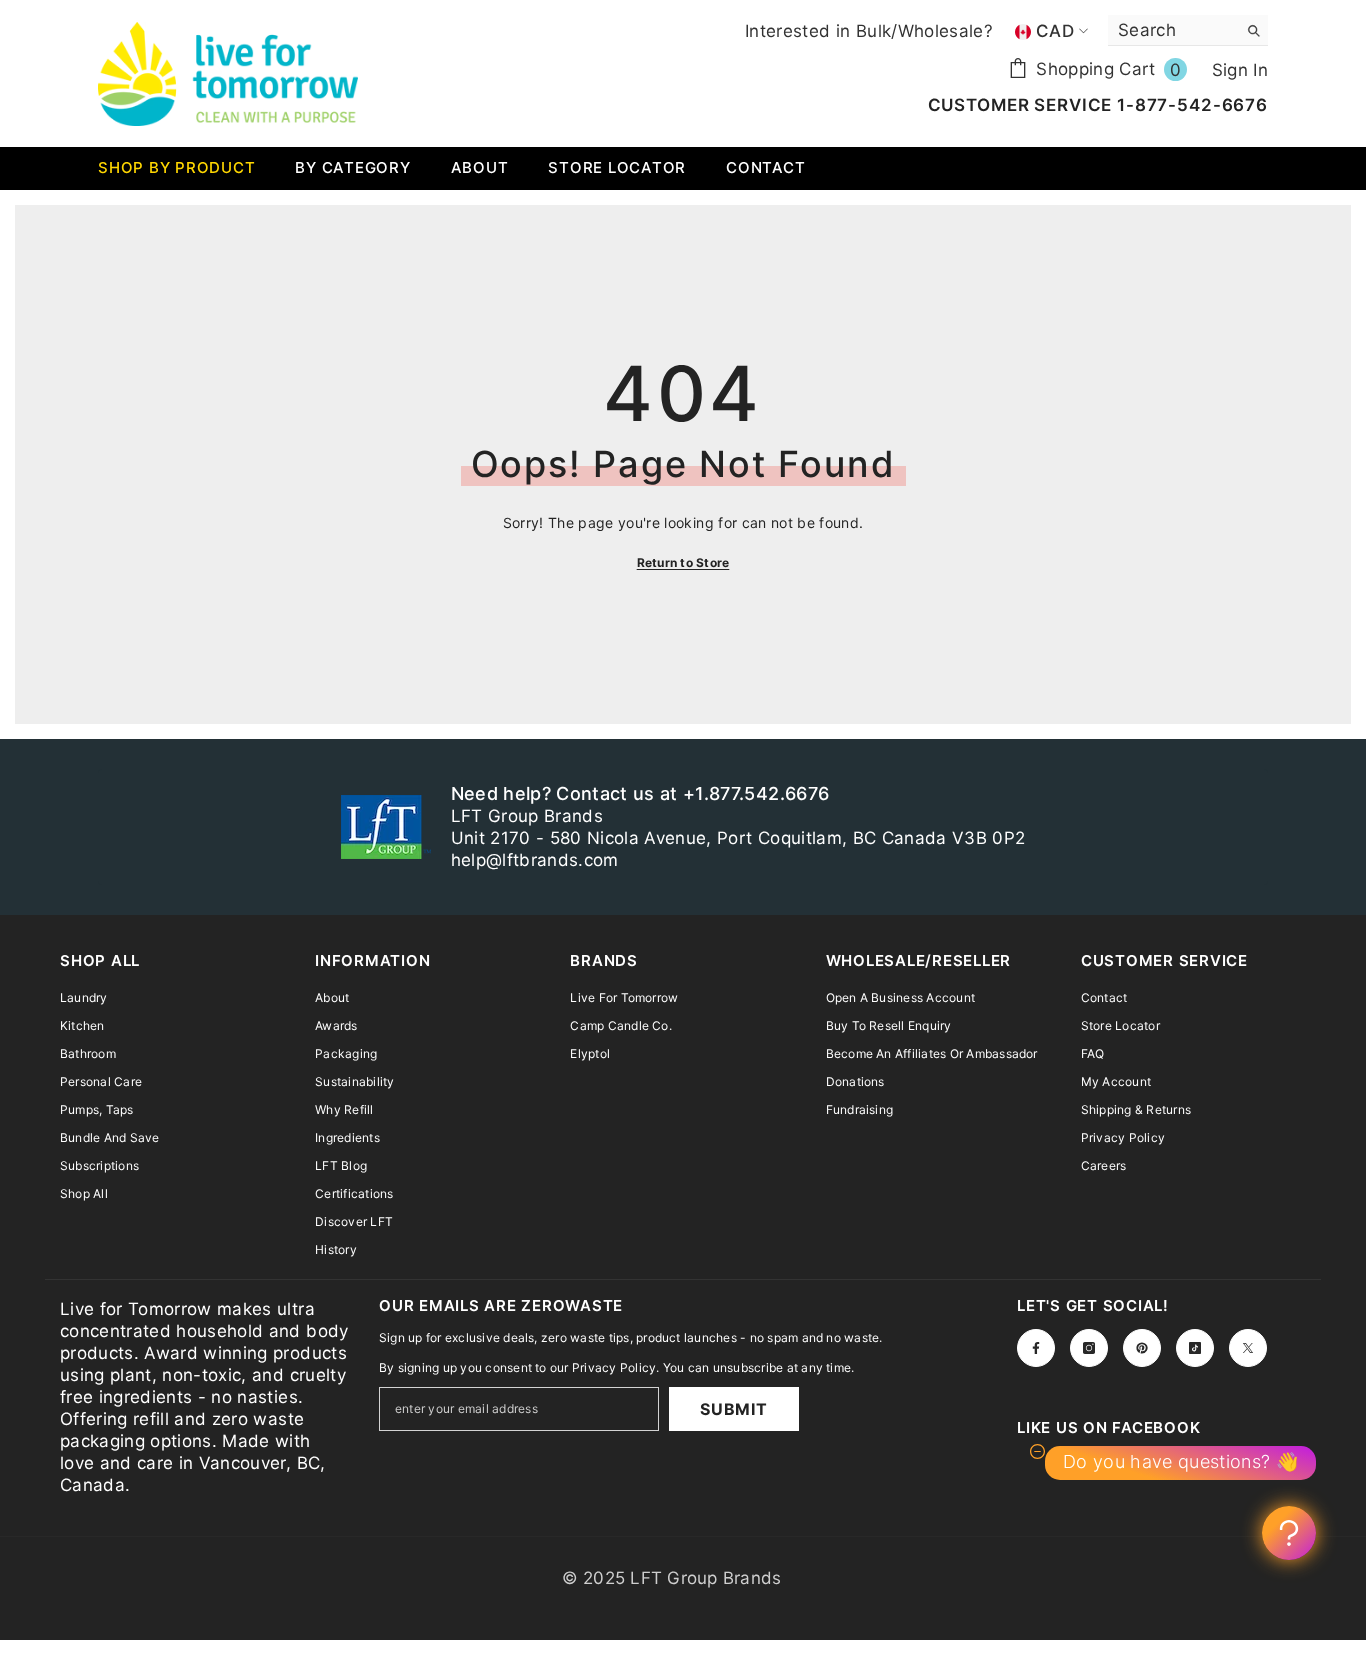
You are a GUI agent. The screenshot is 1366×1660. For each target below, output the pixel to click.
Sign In (1240, 70)
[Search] (1188, 30)
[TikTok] (1195, 1348)
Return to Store (683, 562)
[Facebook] (1036, 1348)
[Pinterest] (1142, 1348)
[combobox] (1172, 30)
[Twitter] (1248, 1348)
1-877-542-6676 (1190, 105)
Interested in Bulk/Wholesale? (869, 31)
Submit (734, 1409)
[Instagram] (1089, 1348)
